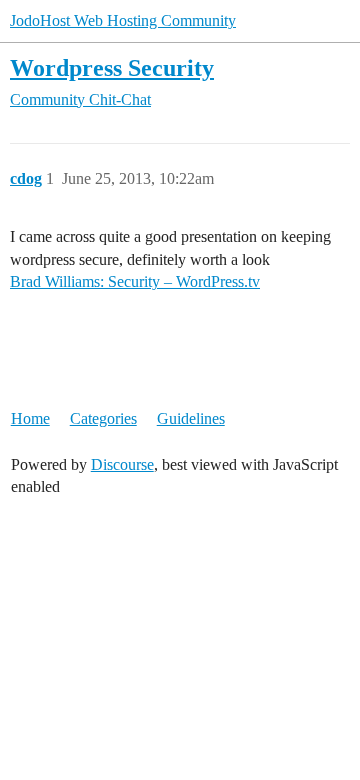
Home (30, 418)
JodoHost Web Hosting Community (123, 20)
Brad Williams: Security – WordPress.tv (135, 281)
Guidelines (191, 418)
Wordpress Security (112, 67)
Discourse (122, 464)
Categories (103, 418)
